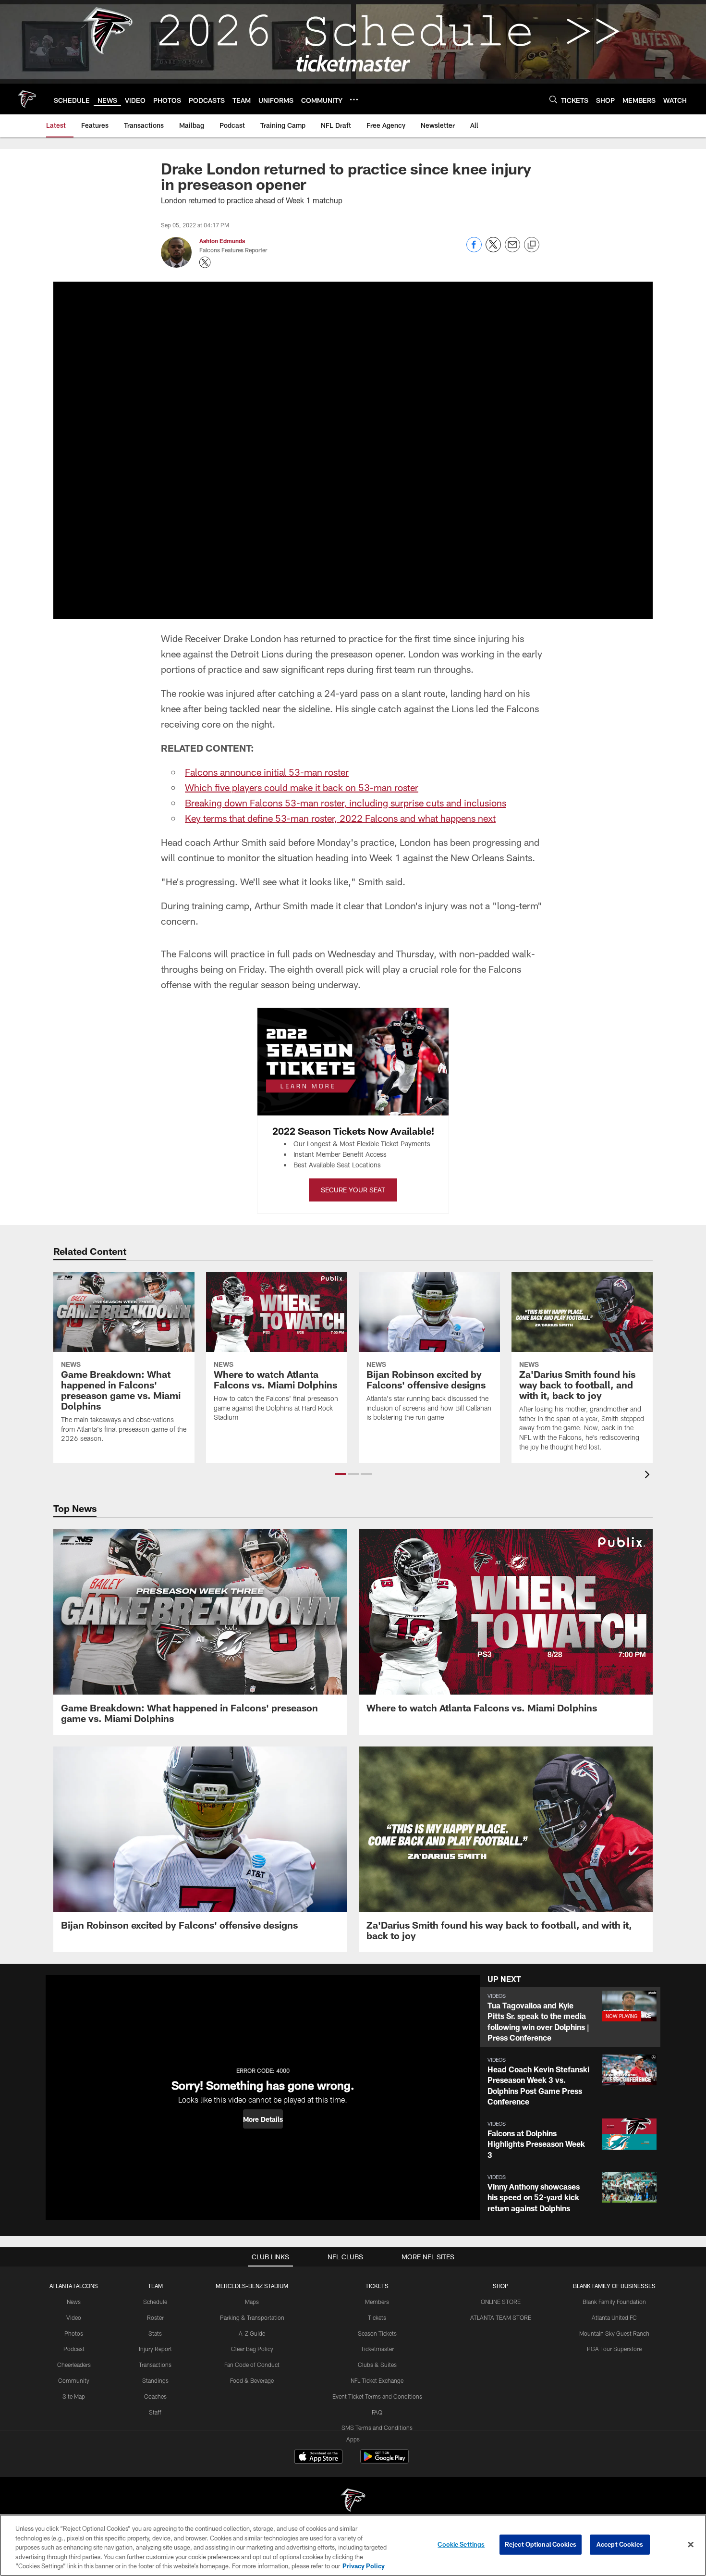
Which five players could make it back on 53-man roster (302, 787)
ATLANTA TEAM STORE (501, 2317)
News (74, 2302)
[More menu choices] (354, 99)
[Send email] (512, 250)
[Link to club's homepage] (27, 99)
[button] (340, 1474)
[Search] (553, 99)
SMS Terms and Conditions (377, 2427)
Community (74, 2380)
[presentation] (649, 1476)
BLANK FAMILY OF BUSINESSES (614, 2286)
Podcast (74, 2349)
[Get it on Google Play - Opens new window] (384, 2461)
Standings (155, 2380)
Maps (252, 2302)
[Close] (691, 2545)
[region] (353, 2545)
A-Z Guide (252, 2333)
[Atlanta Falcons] (353, 2501)
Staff (155, 2412)
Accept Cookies (620, 2544)
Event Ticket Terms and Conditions (377, 2396)
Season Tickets (377, 2333)
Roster (155, 2317)
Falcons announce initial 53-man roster (267, 772)
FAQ (377, 2412)
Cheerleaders (74, 2365)
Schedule (155, 2302)
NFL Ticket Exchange (377, 2380)
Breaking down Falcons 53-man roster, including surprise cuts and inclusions (346, 803)
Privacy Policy (364, 2566)
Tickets (377, 2317)
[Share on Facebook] (474, 250)
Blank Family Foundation (614, 2302)
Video (74, 2317)
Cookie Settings (461, 2544)
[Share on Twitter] (493, 250)
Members (377, 2302)
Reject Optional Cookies (541, 2544)
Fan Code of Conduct (252, 2365)
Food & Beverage (252, 2380)
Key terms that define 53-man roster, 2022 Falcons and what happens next (340, 818)
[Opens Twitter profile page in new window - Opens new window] (205, 262)
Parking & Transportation (252, 2317)
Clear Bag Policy (252, 2349)
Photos (74, 2333)
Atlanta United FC (614, 2317)
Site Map (74, 2396)
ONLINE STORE (501, 2302)
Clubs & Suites (377, 2365)
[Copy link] (532, 245)
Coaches (155, 2396)
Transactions (155, 2365)
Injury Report (155, 2349)
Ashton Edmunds (222, 241)
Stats (155, 2333)
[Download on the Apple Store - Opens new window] (318, 2458)
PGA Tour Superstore (614, 2349)
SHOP (501, 2286)
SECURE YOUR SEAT (353, 1190)
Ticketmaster (377, 2349)
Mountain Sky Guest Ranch (614, 2333)
